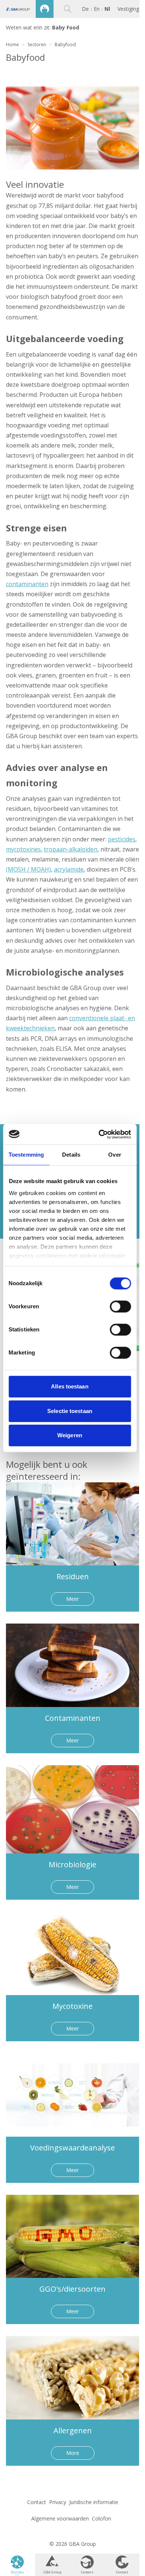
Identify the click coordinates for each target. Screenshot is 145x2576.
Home (12, 45)
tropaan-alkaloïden (71, 849)
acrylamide (69, 869)
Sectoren (37, 45)
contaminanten (27, 584)
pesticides (122, 839)
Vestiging (128, 9)
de (85, 9)
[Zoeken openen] (68, 9)
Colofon (101, 2518)
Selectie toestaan (70, 1411)
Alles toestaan (70, 1386)
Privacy (58, 2502)
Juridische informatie (94, 2502)
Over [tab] (115, 1155)
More (73, 2453)
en (97, 9)
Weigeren (70, 1435)
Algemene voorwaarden (60, 2518)
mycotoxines (23, 849)
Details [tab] (71, 1155)
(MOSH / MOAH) (28, 869)
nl (107, 9)
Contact (37, 2502)
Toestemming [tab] (26, 1155)
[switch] (120, 1306)
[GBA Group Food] (27, 9)
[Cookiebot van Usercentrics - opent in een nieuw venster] (99, 1134)
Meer (72, 1599)
